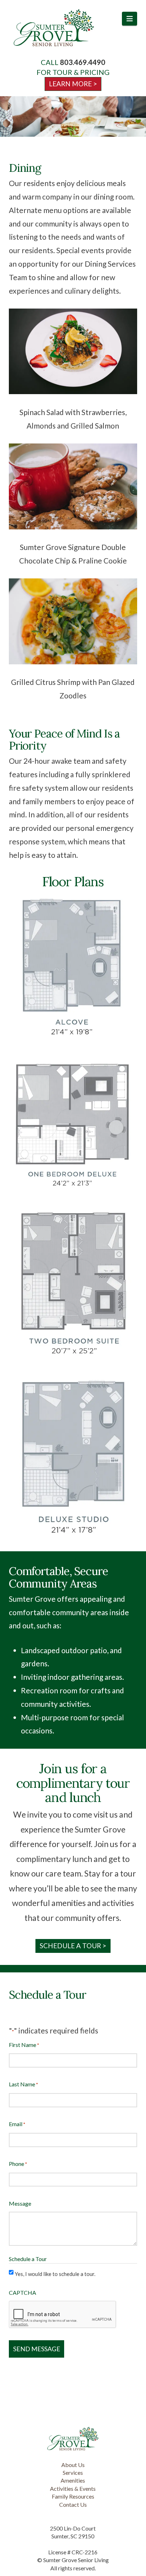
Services (73, 2472)
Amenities (73, 2480)
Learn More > (73, 84)
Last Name (23, 2084)
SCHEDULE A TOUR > (73, 1946)
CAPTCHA (23, 2292)
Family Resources (73, 2496)
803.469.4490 (83, 62)
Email (17, 2124)
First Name (24, 2045)
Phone (18, 2164)
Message (20, 2203)
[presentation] (63, 2315)
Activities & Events (73, 2488)
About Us (73, 2465)
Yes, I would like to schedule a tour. (55, 2274)
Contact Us (73, 2504)
